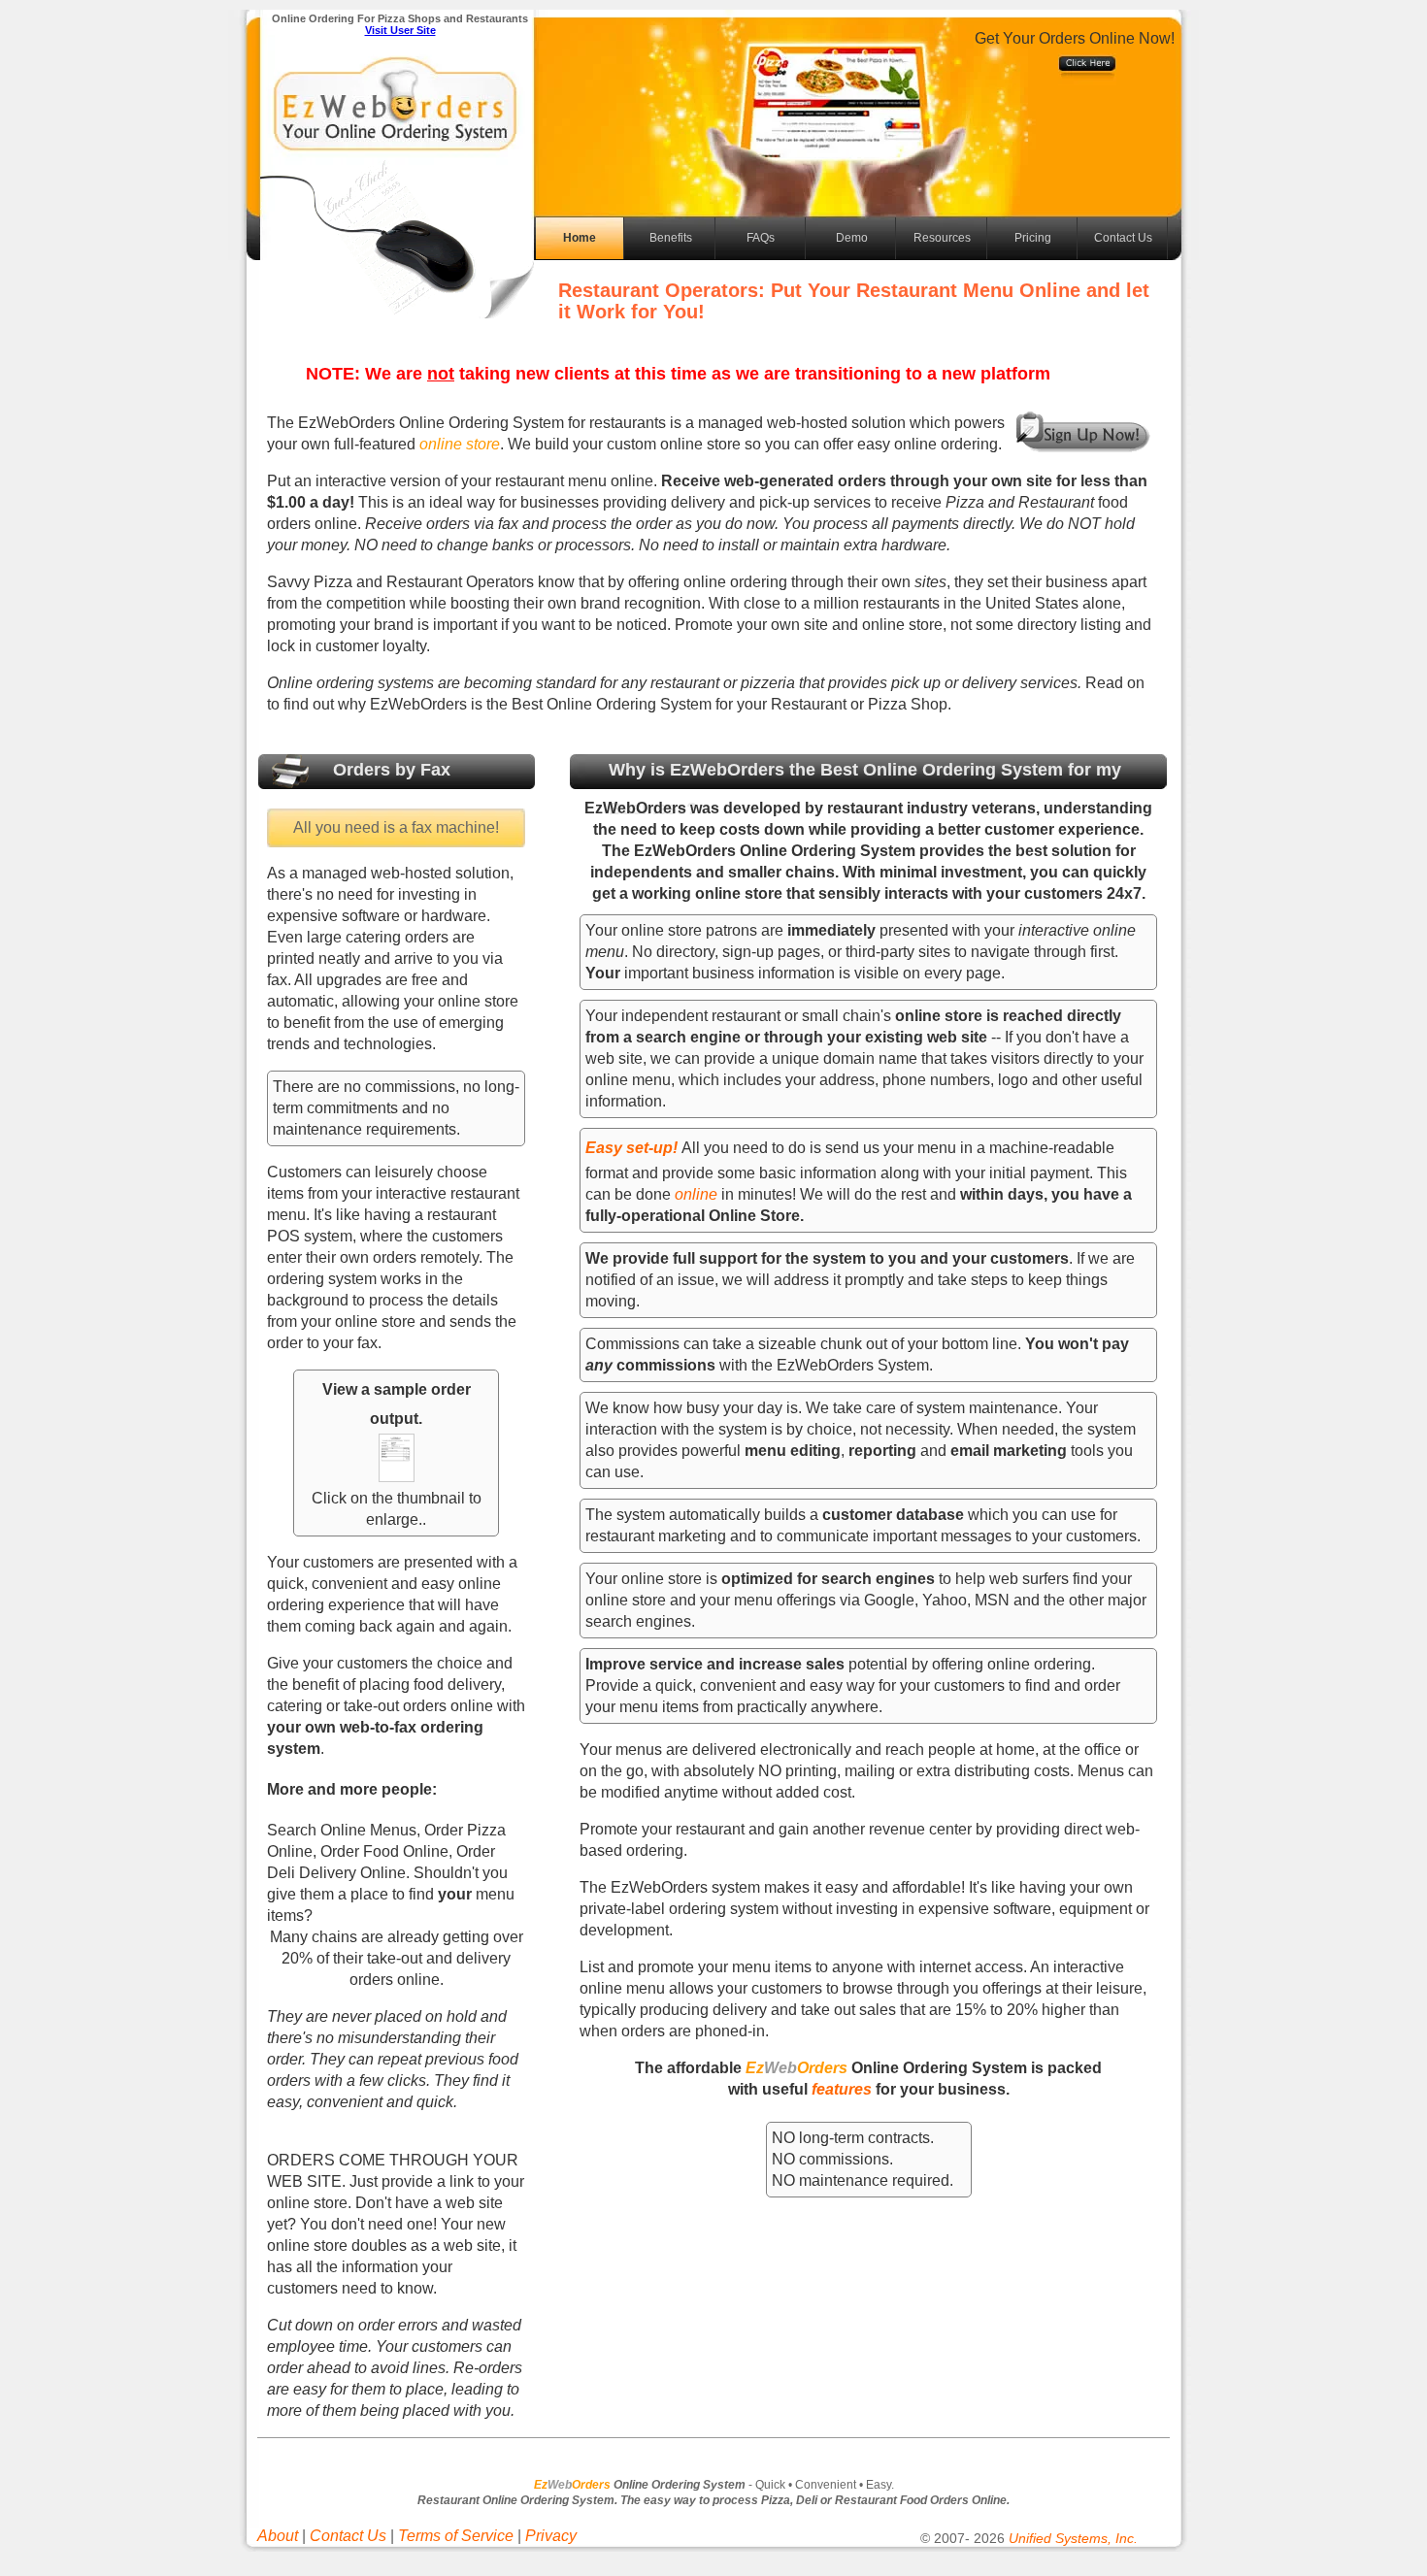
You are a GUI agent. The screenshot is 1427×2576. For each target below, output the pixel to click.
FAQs (761, 238)
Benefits (671, 238)
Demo (852, 238)
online (698, 1194)
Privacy (551, 2536)
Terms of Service (456, 2536)
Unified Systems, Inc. (1073, 2538)
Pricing (1033, 238)
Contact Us (1123, 238)
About (278, 2536)
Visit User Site (400, 30)
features (842, 2089)
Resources (942, 238)
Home (580, 238)
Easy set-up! (631, 1148)
